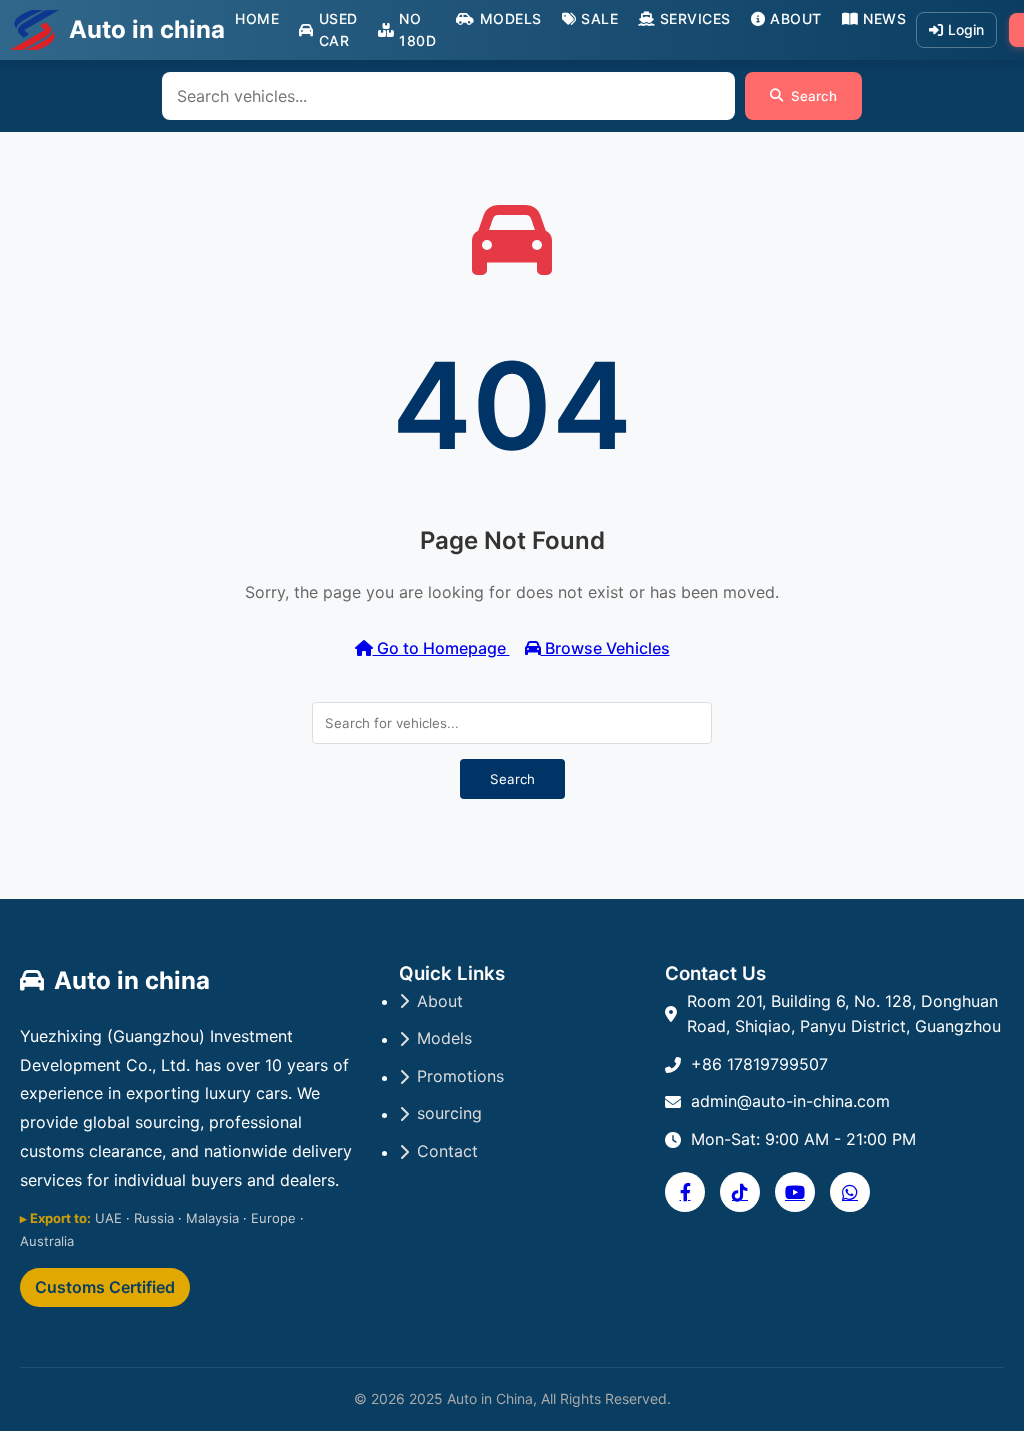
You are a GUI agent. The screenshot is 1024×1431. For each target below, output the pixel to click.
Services (695, 18)
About (796, 18)
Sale (599, 18)
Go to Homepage (441, 648)
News (884, 18)
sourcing (449, 1113)
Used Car (338, 29)
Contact (447, 1151)
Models (511, 18)
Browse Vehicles (605, 648)
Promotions (460, 1076)
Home (257, 18)
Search (814, 96)
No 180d (417, 29)
